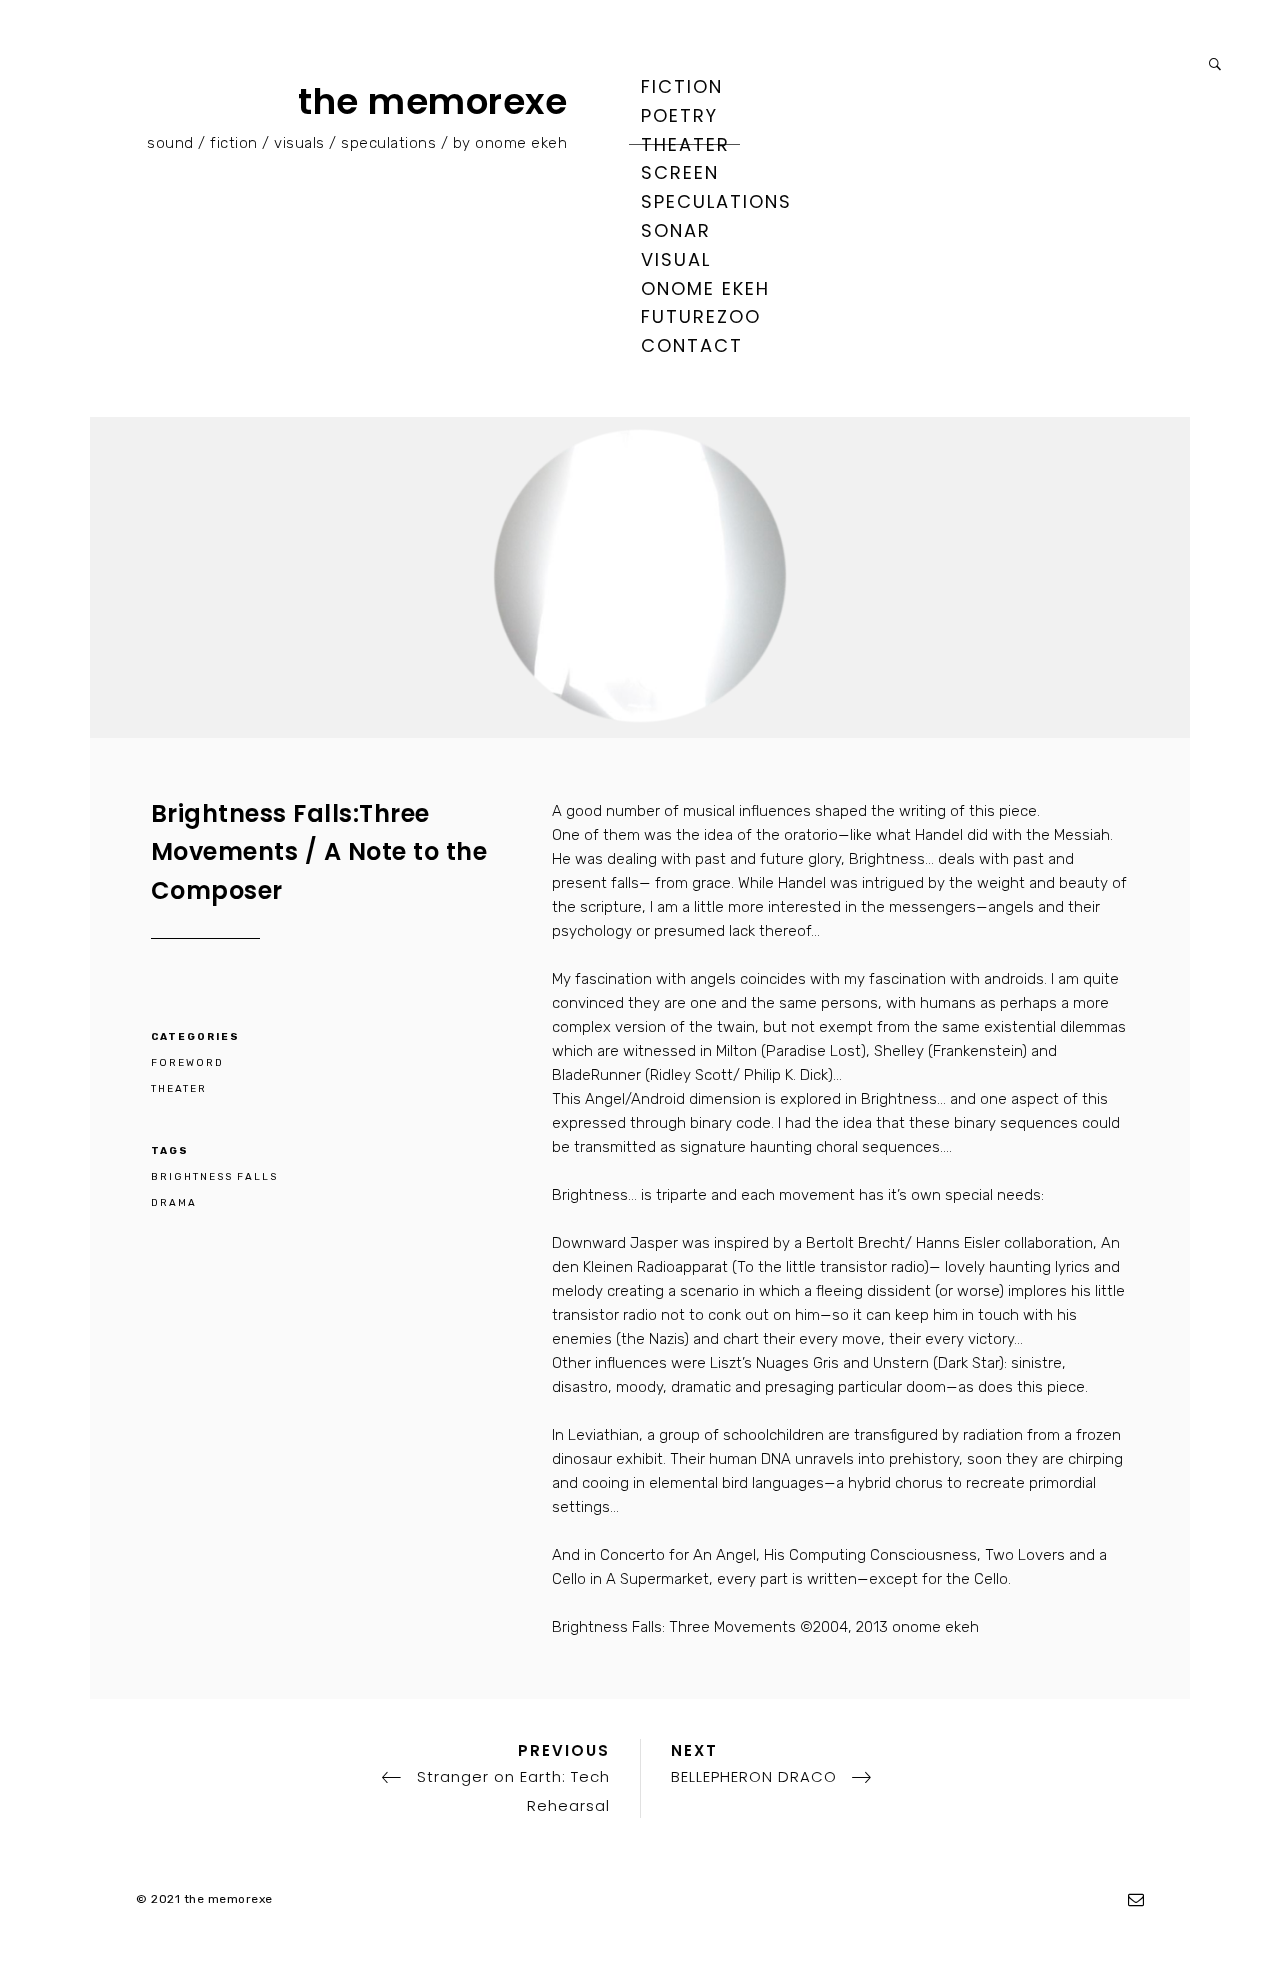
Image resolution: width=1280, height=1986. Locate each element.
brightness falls (214, 1177)
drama (174, 1203)
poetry (679, 115)
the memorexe (432, 101)
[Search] (1215, 64)
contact (692, 345)
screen (680, 172)
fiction (682, 86)
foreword (187, 1063)
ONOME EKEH (705, 288)
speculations (716, 201)
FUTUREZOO (701, 316)
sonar (676, 230)
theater (685, 144)
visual (676, 259)
